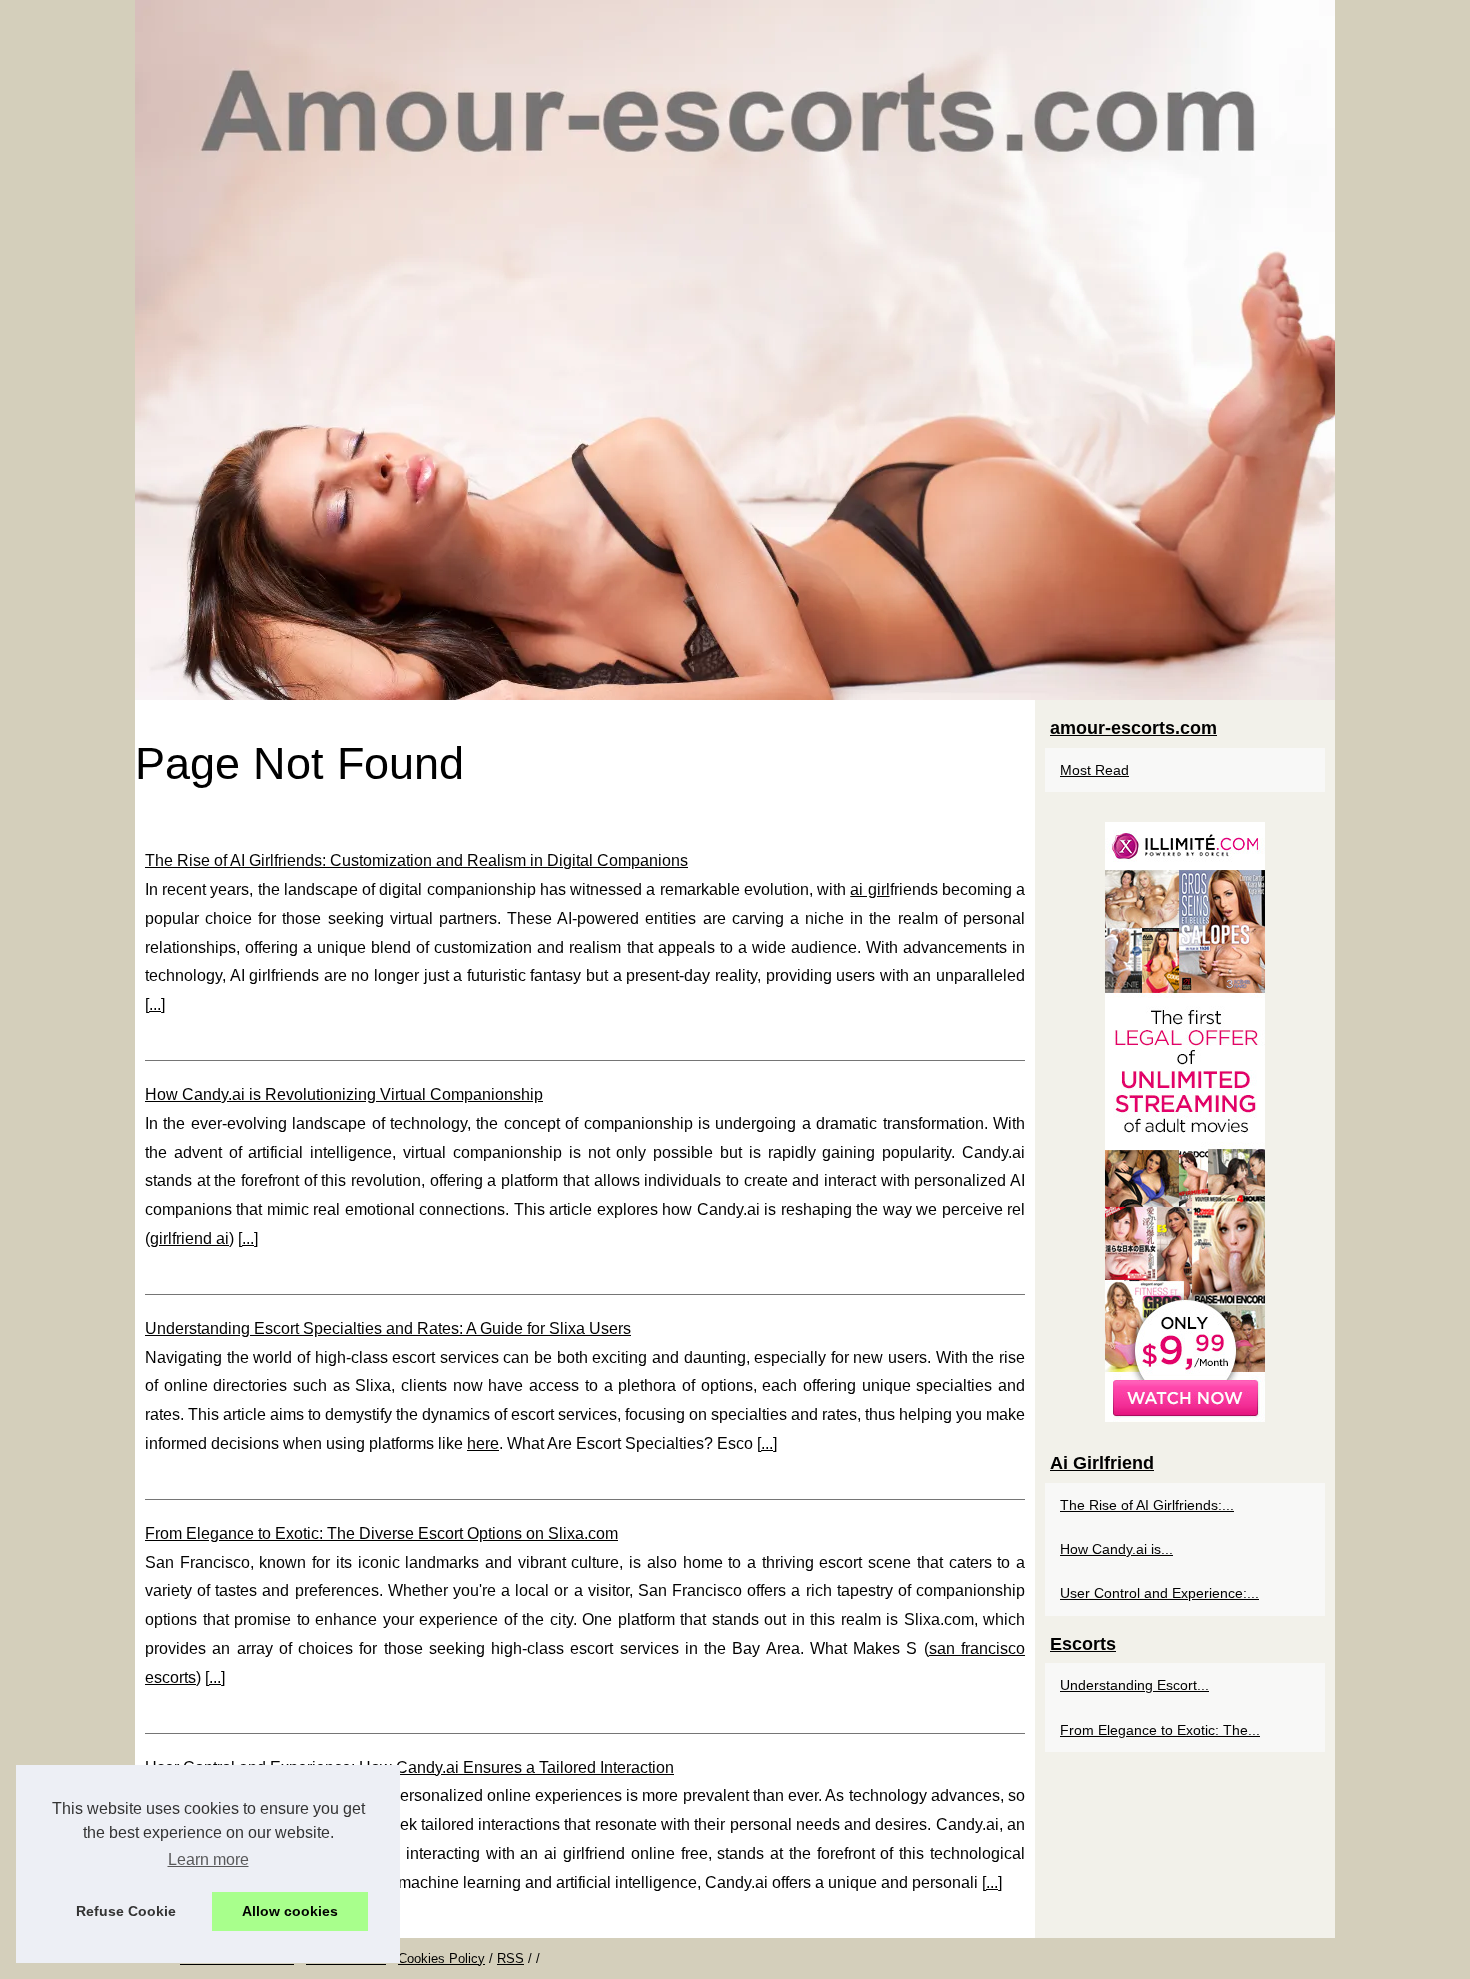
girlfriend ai (189, 1238)
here (483, 1443)
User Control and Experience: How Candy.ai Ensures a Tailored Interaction (409, 1767)
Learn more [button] (208, 1859)
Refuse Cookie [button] (126, 1911)
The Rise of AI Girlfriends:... (1147, 1505)
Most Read (1094, 770)
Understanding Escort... (1134, 1685)
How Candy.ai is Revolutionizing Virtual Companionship (344, 1094)
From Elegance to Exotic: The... (1160, 1730)
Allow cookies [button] (290, 1911)
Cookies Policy (441, 1958)
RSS (510, 1958)
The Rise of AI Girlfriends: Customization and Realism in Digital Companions (416, 860)
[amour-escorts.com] (735, 350)
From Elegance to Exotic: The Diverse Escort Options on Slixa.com (381, 1533)
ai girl (869, 889)
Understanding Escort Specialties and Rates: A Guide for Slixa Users (388, 1328)
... (155, 1004)
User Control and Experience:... (1159, 1593)
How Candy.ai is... (1116, 1549)
